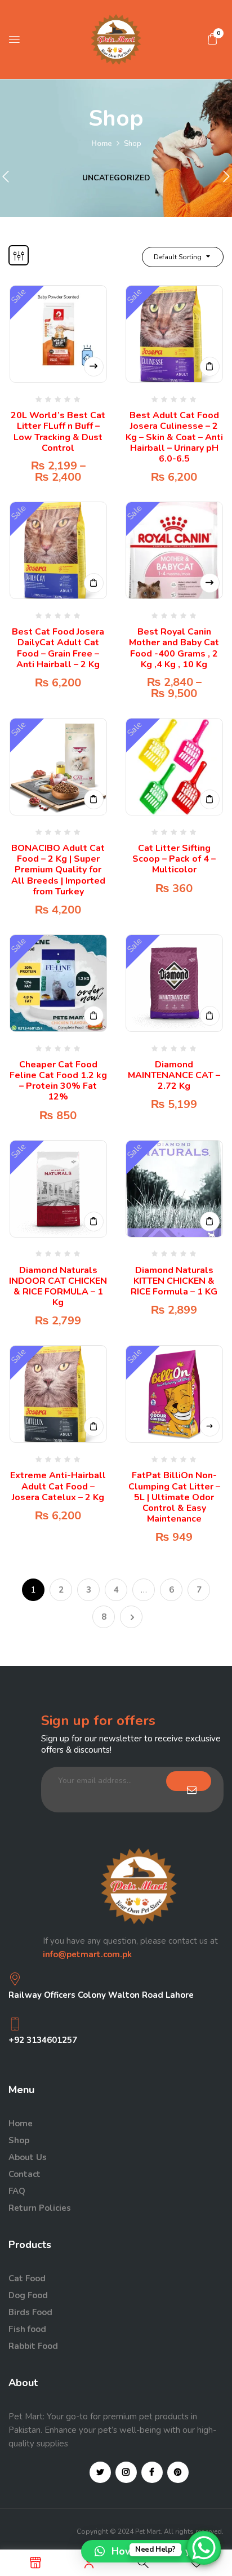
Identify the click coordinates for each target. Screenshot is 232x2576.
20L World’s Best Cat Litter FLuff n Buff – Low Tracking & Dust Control (58, 432)
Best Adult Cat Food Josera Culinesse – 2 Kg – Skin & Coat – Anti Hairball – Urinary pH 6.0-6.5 (174, 437)
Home (102, 144)
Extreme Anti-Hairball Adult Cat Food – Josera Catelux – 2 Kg (58, 1486)
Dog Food (28, 2295)
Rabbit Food (33, 2346)
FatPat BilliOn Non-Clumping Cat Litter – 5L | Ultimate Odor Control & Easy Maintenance (174, 1497)
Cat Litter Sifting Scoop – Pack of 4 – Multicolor (174, 859)
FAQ (17, 2191)
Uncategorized (116, 178)
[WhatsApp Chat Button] (204, 2548)
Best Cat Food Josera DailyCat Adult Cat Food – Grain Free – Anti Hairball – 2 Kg (58, 648)
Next (131, 1617)
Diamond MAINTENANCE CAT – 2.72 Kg (174, 1075)
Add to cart (210, 367)
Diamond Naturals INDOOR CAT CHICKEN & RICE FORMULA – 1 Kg (58, 1287)
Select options (94, 367)
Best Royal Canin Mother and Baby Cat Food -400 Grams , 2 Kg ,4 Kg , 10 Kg (174, 648)
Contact (24, 2174)
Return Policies (40, 2208)
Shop (19, 2140)
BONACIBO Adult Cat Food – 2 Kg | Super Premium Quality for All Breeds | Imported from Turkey (58, 870)
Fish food (27, 2329)
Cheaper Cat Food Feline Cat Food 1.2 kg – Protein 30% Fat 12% (58, 1081)
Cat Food (27, 2278)
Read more (210, 1427)
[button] (212, 39)
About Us (28, 2157)
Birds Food (30, 2312)
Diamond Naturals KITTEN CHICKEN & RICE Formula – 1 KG (174, 1281)
